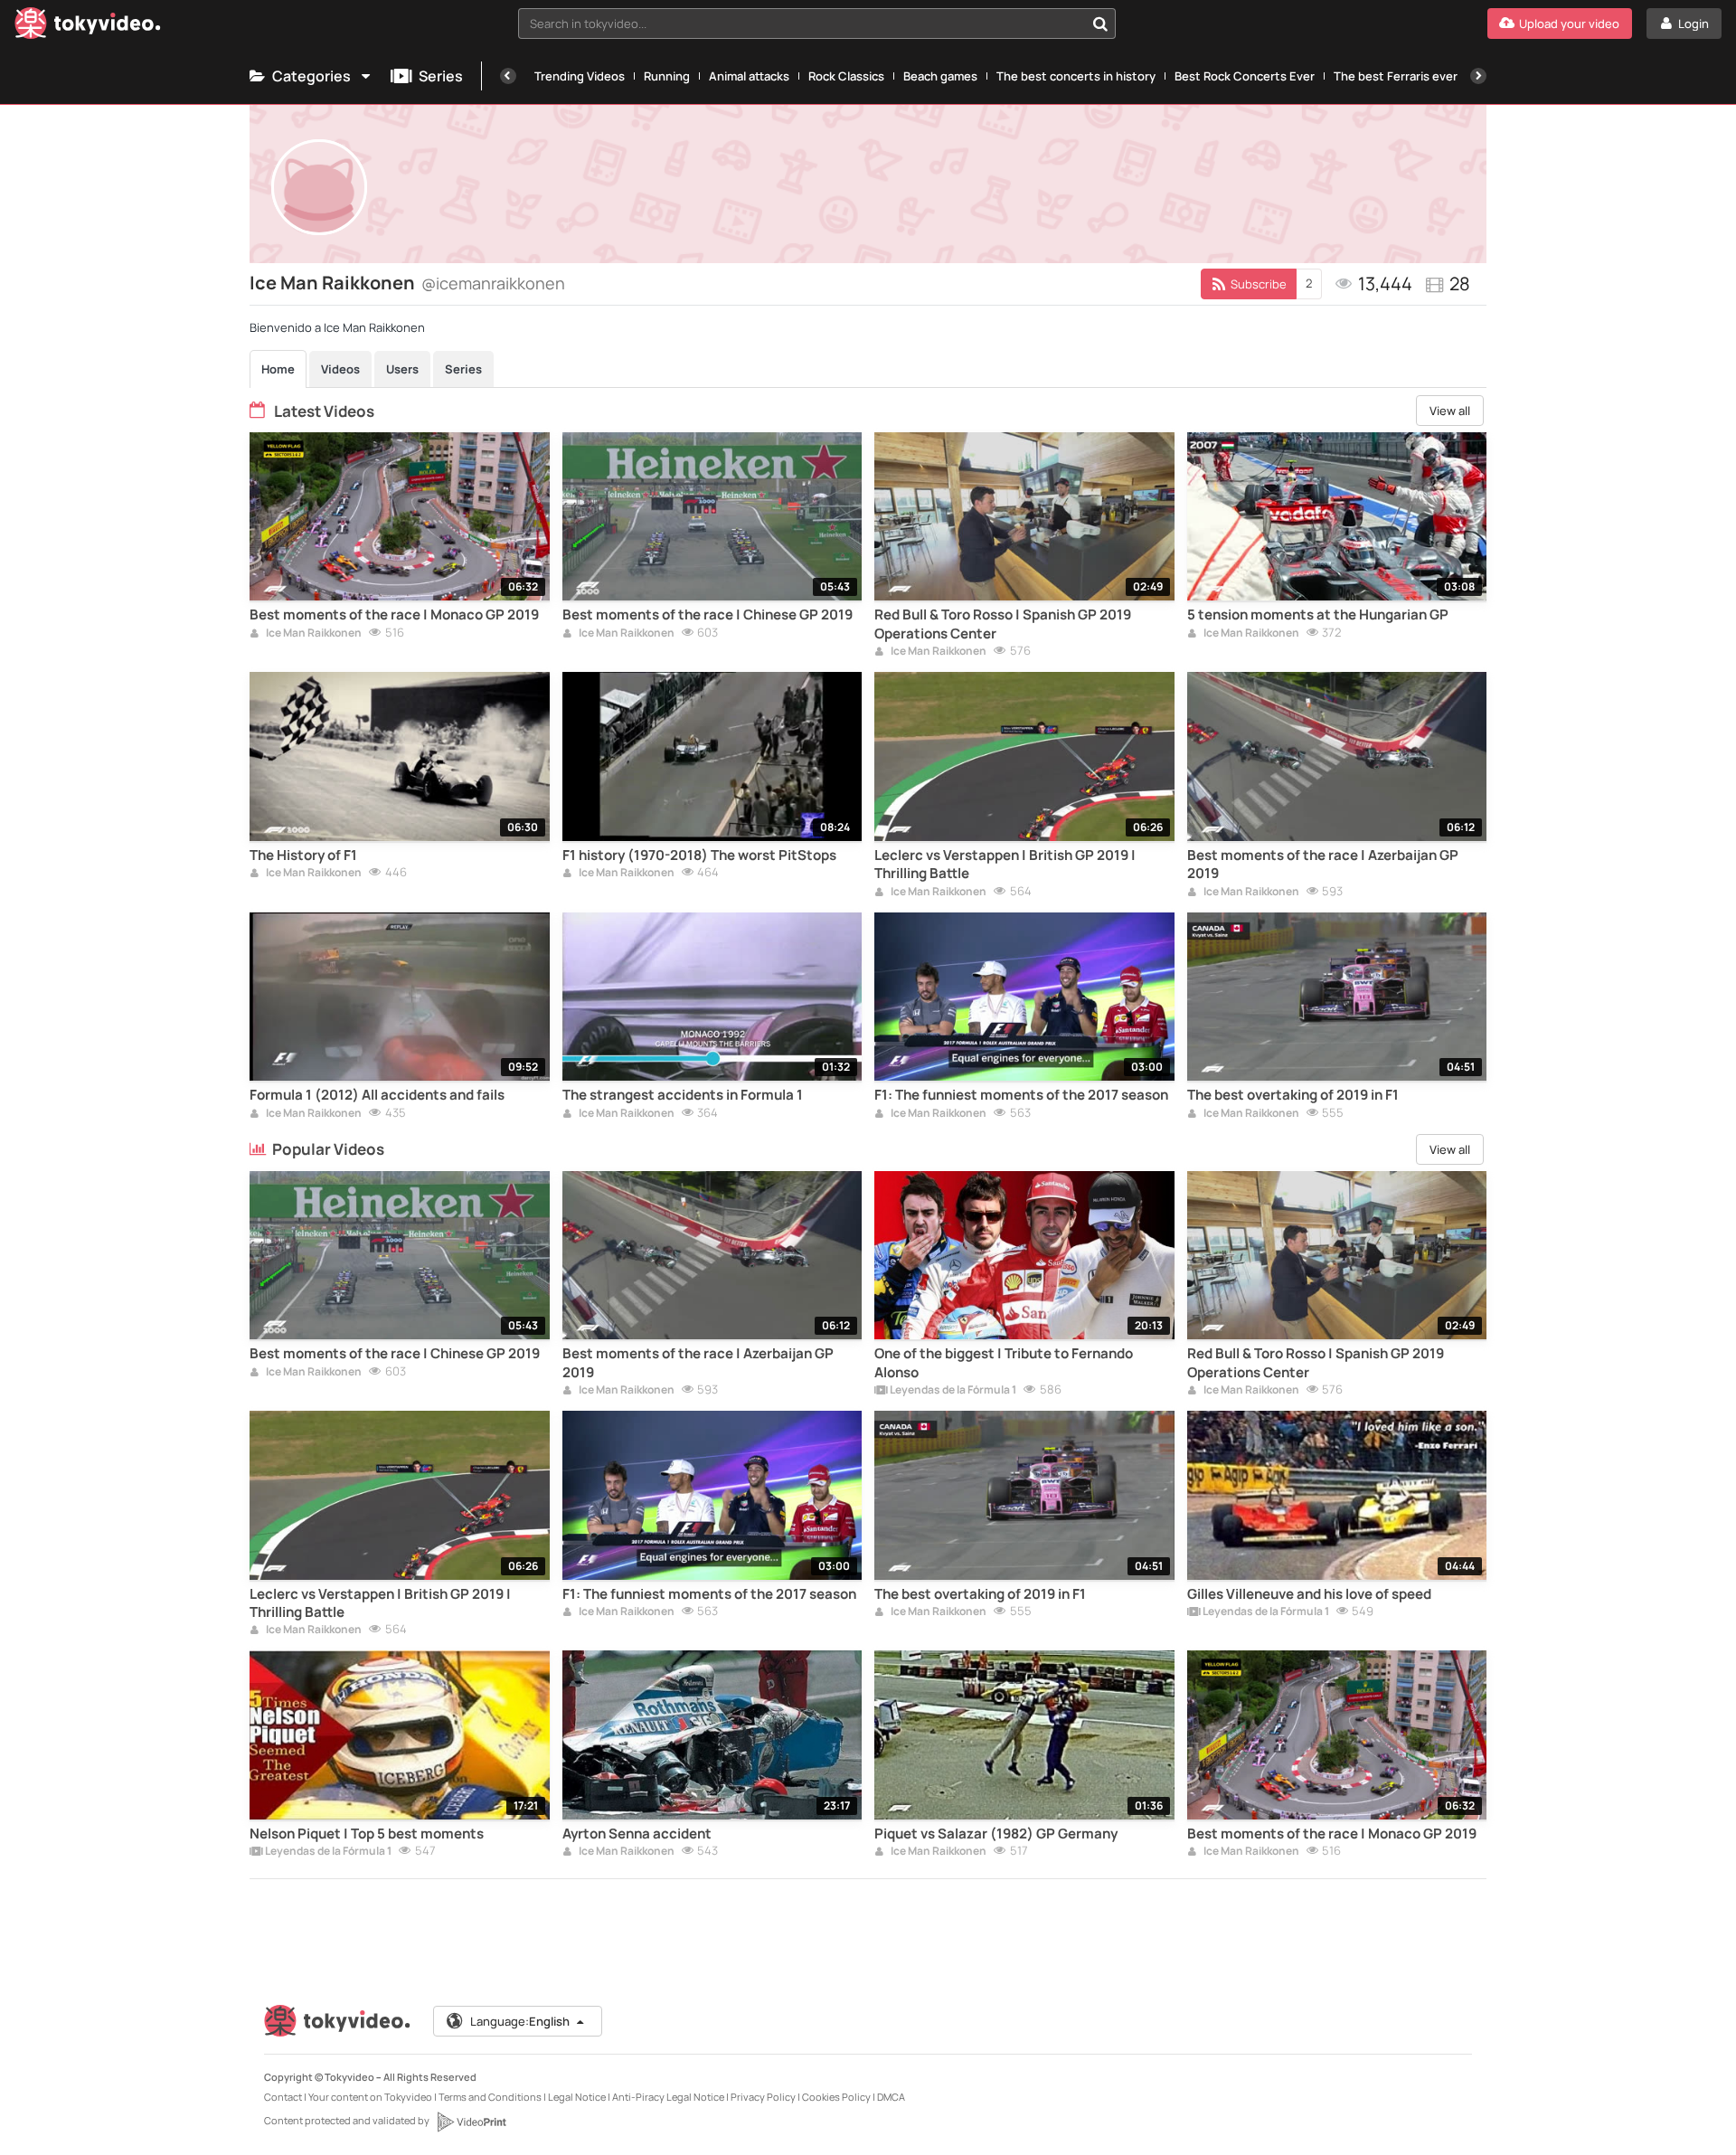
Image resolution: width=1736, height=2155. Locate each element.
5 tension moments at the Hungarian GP (1318, 615)
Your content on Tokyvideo (370, 2097)
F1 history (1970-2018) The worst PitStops (699, 855)
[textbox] (802, 24)
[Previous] (508, 76)
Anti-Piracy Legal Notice (668, 2097)
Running (667, 76)
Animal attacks (749, 76)
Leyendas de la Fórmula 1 (952, 1391)
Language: (520, 2021)
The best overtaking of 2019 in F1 (1293, 1095)
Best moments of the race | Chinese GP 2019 (708, 615)
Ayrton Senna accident (637, 1834)
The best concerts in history (1076, 76)
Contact (283, 2097)
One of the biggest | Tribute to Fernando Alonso (1004, 1363)
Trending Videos (580, 76)
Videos (340, 369)
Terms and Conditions (490, 2097)
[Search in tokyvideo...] (1100, 24)
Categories (311, 76)
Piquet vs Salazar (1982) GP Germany (996, 1834)
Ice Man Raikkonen (313, 634)
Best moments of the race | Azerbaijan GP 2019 (1323, 865)
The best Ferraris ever (1396, 76)
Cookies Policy (836, 2097)
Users (402, 369)
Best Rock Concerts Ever (1245, 76)
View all (1450, 411)
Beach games (940, 76)
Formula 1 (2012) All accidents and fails (377, 1095)
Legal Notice (577, 2097)
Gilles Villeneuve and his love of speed (1309, 1594)
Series (441, 76)
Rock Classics (846, 76)
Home (278, 369)
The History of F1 (303, 855)
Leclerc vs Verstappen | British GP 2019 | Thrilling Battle (1005, 865)
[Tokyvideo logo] (88, 27)
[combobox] (817, 24)
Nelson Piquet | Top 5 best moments (367, 1834)
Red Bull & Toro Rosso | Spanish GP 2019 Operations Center (1003, 624)
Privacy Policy (763, 2097)
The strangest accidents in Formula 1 (683, 1095)
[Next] (1478, 76)
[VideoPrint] (471, 2122)
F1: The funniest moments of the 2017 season (1021, 1095)
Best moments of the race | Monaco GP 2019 (394, 615)
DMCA (891, 2097)
